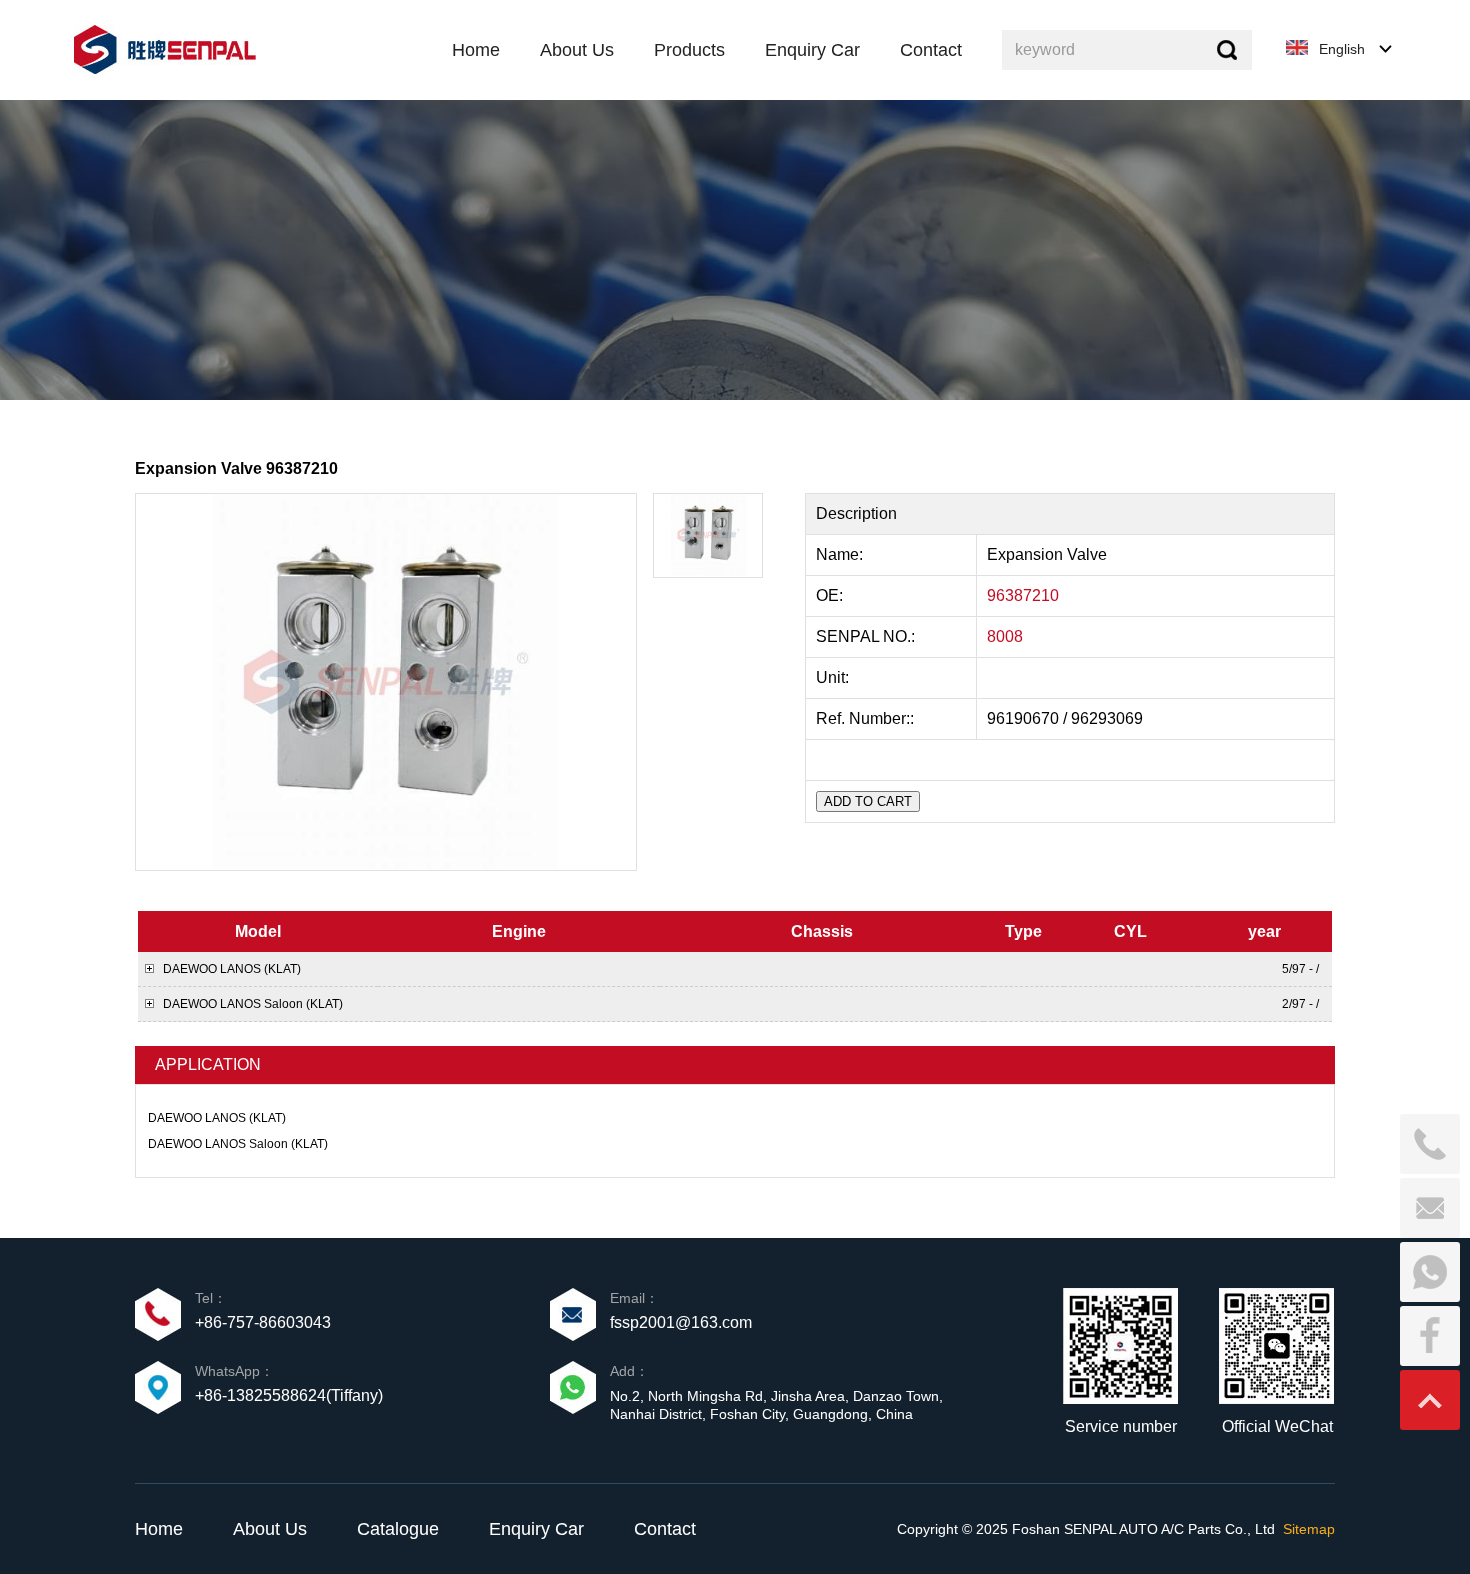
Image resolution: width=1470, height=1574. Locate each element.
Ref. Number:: (867, 718)
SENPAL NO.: (865, 636)
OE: (831, 595)
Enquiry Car (536, 1529)
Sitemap (1309, 1529)
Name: (841, 554)
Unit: (834, 677)
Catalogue (398, 1529)
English (1342, 49)
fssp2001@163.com (681, 1322)
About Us (270, 1529)
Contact (665, 1529)
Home (159, 1529)
